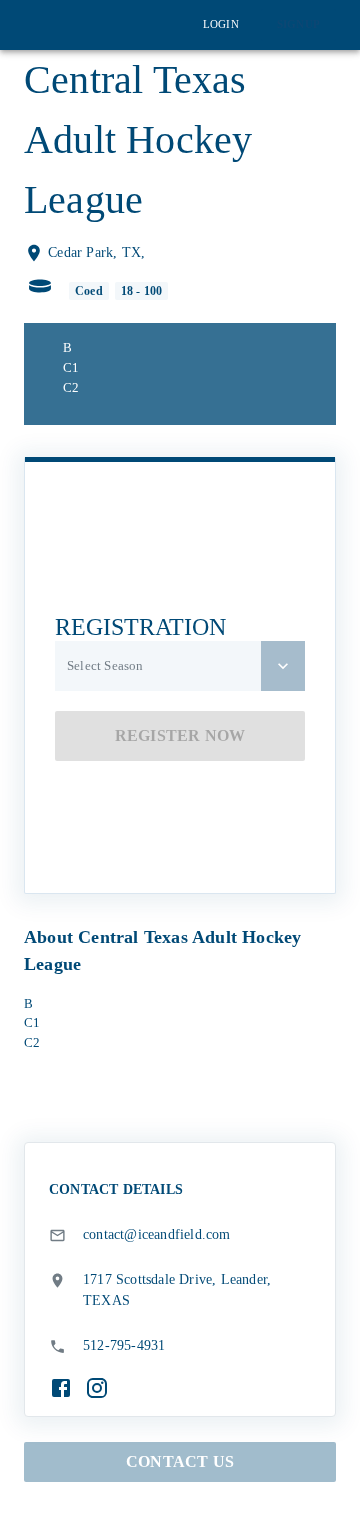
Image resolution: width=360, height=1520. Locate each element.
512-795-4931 (124, 1345)
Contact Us (180, 1461)
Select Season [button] (105, 665)
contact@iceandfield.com (157, 1234)
